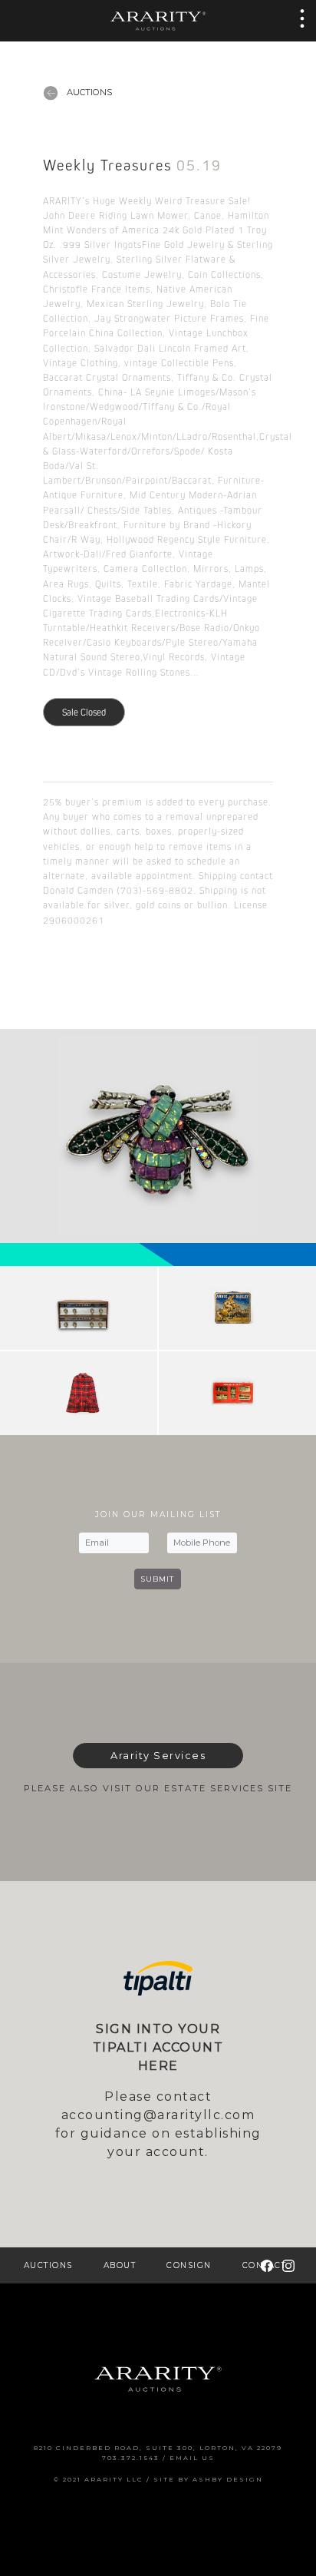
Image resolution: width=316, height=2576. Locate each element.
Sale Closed (84, 712)
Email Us (192, 2458)
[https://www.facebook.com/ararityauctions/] (267, 2265)
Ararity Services (158, 1756)
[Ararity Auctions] (158, 20)
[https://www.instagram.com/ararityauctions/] (288, 2265)
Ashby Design (228, 2479)
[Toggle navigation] (298, 18)
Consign (189, 2265)
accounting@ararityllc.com (158, 2115)
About (120, 2265)
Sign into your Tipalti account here (158, 2047)
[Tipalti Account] (158, 1978)
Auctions (88, 92)
